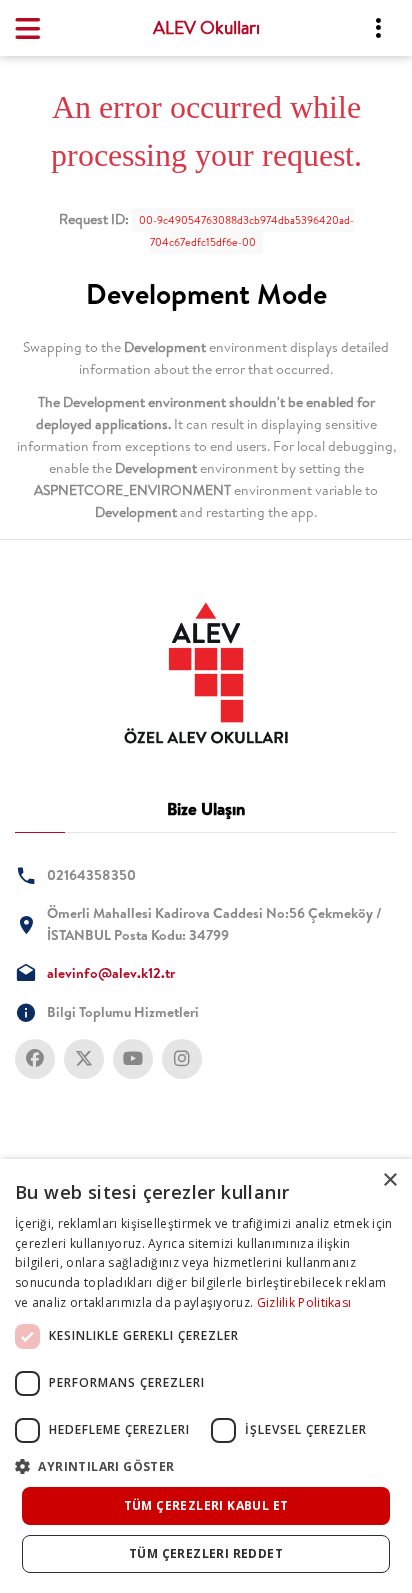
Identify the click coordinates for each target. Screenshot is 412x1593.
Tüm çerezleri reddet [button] (206, 1553)
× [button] (389, 1180)
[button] (206, 1466)
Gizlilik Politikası (304, 1302)
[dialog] (206, 1376)
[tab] (206, 673)
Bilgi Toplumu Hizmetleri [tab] (123, 1012)
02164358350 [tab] (91, 875)
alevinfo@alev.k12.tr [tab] (111, 973)
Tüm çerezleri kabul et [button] (206, 1505)
